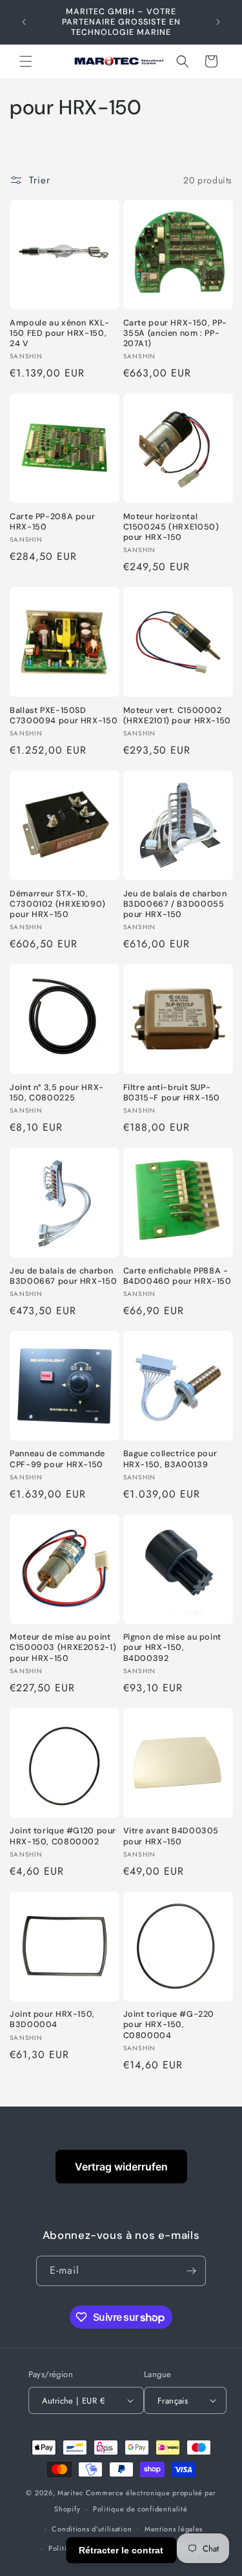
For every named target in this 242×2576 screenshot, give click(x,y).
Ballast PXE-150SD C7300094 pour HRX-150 (64, 716)
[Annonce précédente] (24, 22)
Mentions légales (174, 2529)
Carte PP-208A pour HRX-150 (52, 522)
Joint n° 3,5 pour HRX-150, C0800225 (57, 1093)
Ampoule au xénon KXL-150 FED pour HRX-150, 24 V (59, 333)
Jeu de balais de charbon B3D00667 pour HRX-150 (63, 1276)
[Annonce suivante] (218, 22)
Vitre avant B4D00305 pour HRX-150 (171, 1836)
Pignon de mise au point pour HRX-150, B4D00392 (173, 1647)
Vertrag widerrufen (121, 2167)
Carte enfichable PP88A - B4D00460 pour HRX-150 (177, 1276)
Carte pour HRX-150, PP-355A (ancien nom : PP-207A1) (176, 333)
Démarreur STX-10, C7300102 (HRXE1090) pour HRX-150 (58, 904)
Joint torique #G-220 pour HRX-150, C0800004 (169, 2025)
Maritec (70, 2493)
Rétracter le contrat (121, 2550)
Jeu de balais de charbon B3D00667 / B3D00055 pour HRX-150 (175, 904)
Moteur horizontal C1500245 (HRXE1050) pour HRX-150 (171, 527)
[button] (26, 61)
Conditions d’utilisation (92, 2529)
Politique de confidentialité (140, 2509)
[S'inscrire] (191, 2271)
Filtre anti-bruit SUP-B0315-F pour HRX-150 (172, 1093)
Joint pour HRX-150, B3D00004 (52, 2019)
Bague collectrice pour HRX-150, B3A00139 (170, 1459)
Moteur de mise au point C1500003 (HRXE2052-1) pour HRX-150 (63, 1647)
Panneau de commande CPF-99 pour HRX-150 (57, 1459)
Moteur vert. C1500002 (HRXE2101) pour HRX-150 (177, 716)
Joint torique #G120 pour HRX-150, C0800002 (63, 1836)
